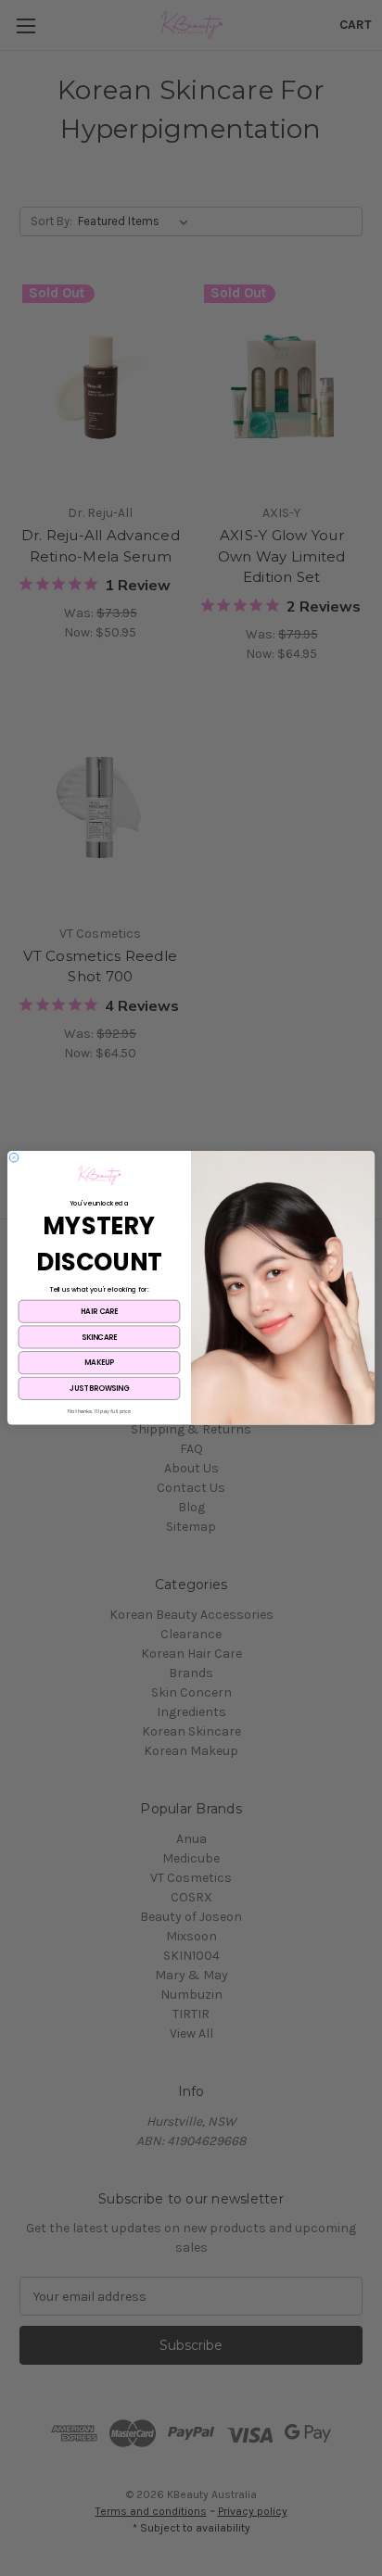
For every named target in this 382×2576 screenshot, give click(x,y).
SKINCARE (99, 1337)
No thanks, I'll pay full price (100, 1412)
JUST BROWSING (99, 1389)
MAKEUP (99, 1363)
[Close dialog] (14, 1158)
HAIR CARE (99, 1312)
